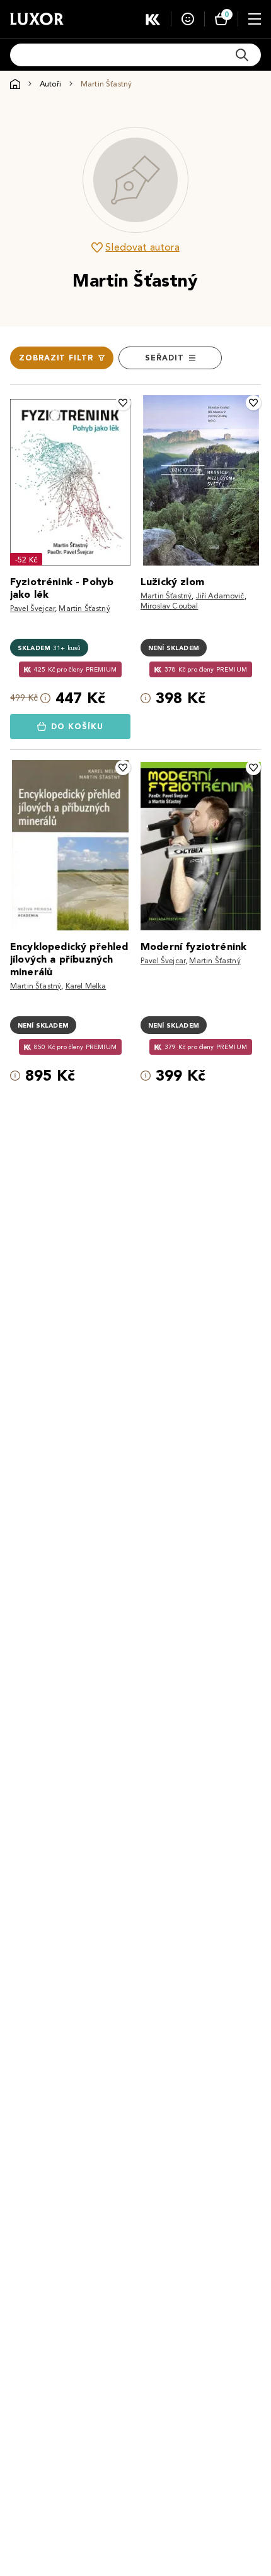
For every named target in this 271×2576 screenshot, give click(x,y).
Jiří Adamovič (220, 596)
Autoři (50, 84)
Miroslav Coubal (169, 606)
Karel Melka (86, 986)
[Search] (242, 55)
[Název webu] (37, 19)
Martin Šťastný (84, 608)
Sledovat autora (142, 247)
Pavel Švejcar (32, 608)
